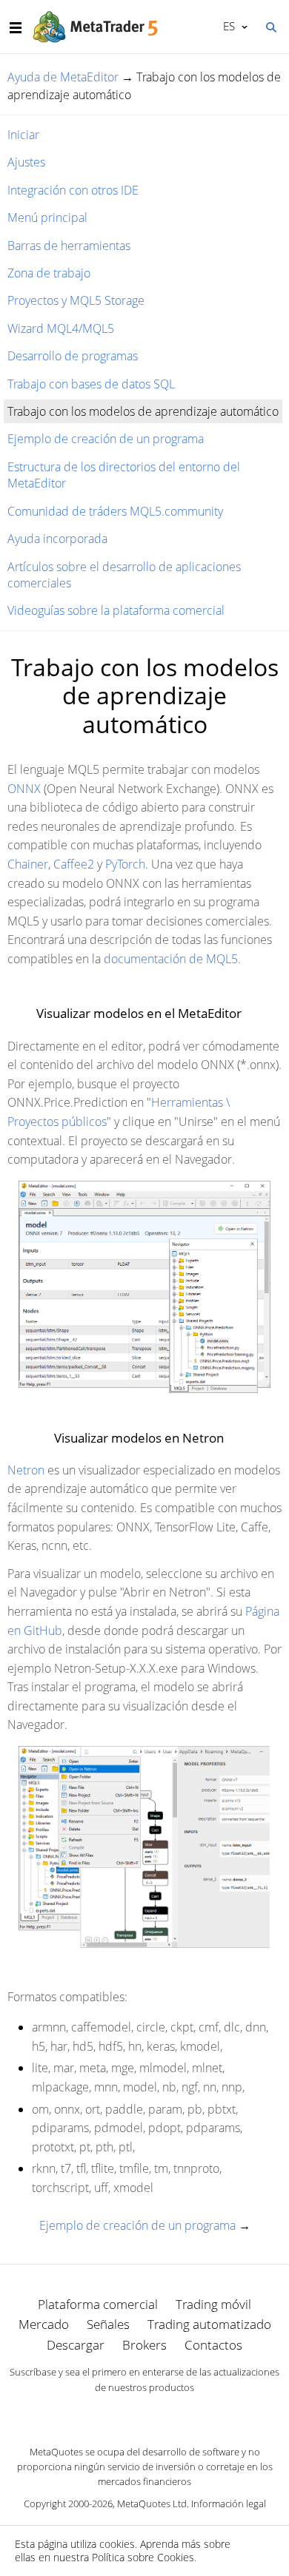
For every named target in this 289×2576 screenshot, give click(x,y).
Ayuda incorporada (57, 539)
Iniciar (23, 135)
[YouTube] (168, 2413)
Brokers (144, 2345)
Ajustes (26, 162)
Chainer (28, 864)
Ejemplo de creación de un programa (106, 439)
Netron (26, 1470)
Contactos (213, 2345)
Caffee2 (74, 864)
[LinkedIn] (144, 2413)
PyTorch (125, 864)
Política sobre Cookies (143, 2557)
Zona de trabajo (49, 273)
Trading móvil (213, 2304)
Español (226, 26)
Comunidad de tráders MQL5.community (115, 511)
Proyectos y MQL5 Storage (76, 300)
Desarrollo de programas (73, 356)
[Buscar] (270, 26)
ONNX (24, 789)
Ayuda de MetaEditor (63, 77)
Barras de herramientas (69, 246)
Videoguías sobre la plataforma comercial (116, 610)
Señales (108, 2324)
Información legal (229, 2503)
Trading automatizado (209, 2324)
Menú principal (47, 218)
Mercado (44, 2324)
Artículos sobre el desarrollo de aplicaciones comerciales (124, 575)
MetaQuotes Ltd (152, 2503)
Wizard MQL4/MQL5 (61, 328)
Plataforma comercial (98, 2304)
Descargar (76, 2345)
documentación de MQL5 (171, 959)
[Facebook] (121, 2413)
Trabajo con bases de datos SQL (91, 384)
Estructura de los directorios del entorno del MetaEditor (124, 475)
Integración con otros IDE (73, 190)
